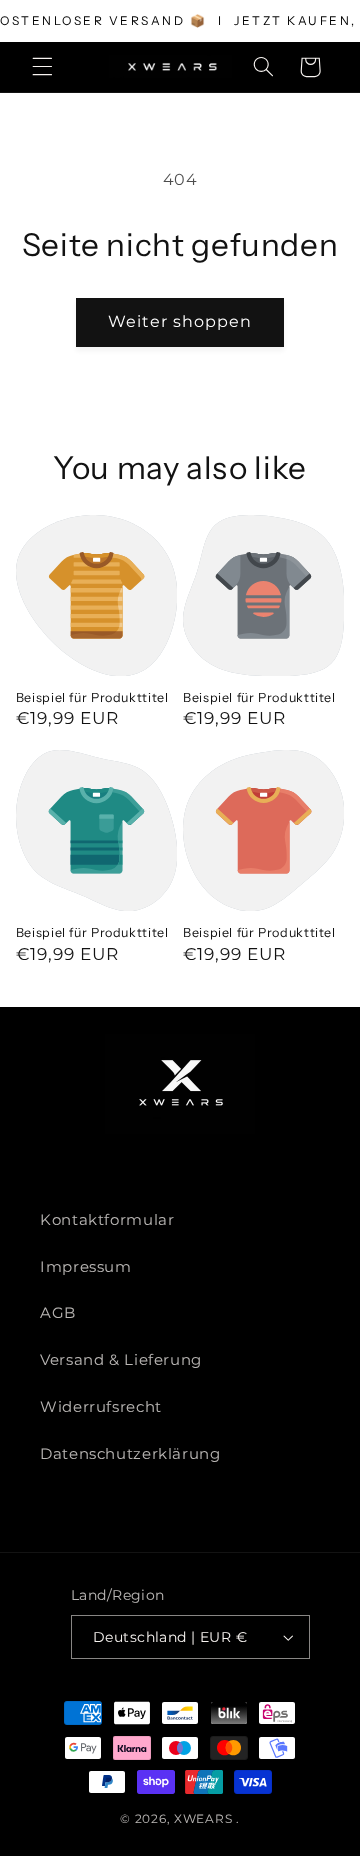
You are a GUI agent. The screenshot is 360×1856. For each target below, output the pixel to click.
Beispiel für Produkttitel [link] (92, 697)
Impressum (86, 1267)
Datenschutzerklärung (130, 1454)
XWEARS (203, 1819)
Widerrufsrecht (101, 1407)
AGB (58, 1313)
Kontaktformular (107, 1220)
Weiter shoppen (180, 321)
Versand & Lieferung (121, 1360)
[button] (42, 67)
